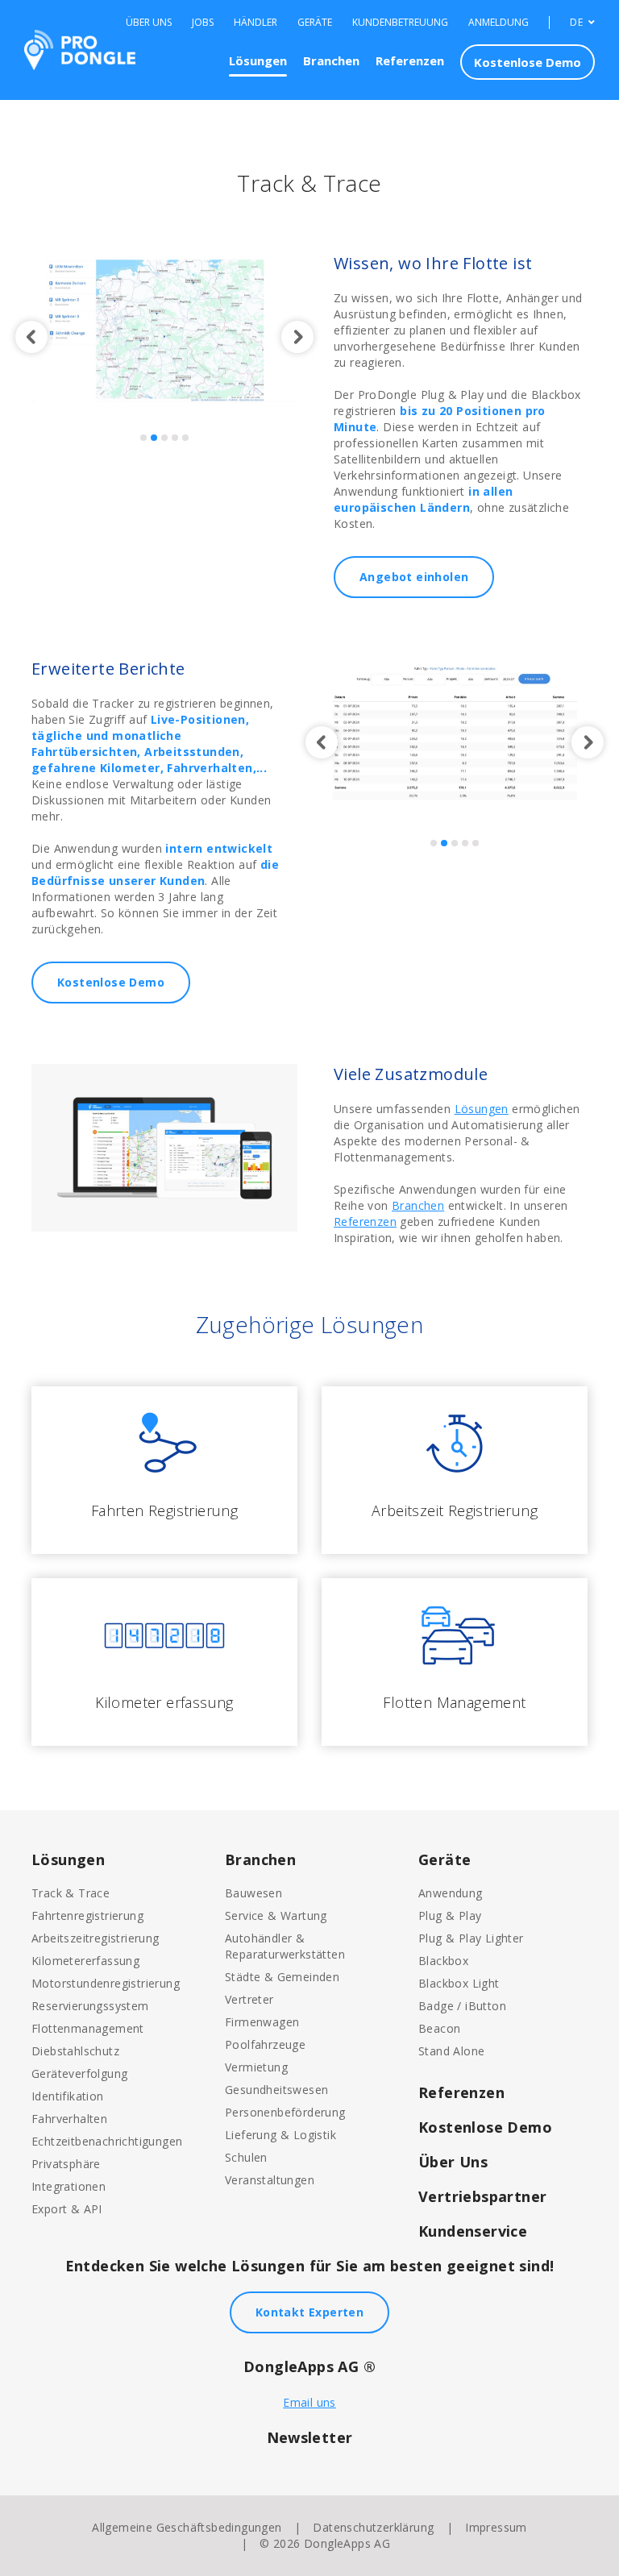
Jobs (203, 23)
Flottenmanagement (88, 2028)
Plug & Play (450, 1915)
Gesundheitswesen (276, 2090)
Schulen (246, 2157)
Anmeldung (499, 23)
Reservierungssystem (90, 2006)
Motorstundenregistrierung (106, 1983)
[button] (31, 337)
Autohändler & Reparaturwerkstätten (285, 1946)
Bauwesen (253, 1893)
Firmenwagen (262, 2022)
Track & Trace (71, 1893)
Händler (255, 23)
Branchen (331, 60)
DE (577, 23)
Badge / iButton (462, 2006)
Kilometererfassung (85, 1961)
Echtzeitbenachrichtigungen (107, 2141)
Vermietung (256, 2067)
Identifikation (68, 2096)
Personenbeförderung (285, 2112)
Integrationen (69, 2186)
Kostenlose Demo (528, 62)
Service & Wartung (276, 1915)
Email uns (309, 2402)
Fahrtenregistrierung (87, 1915)
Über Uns (149, 23)
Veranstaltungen (270, 2180)
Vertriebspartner (482, 2196)
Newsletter (310, 2437)
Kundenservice (473, 2231)
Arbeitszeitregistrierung (96, 1938)
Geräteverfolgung (79, 2073)
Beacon (439, 2028)
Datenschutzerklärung (373, 2527)
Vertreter (249, 1999)
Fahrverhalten (69, 2119)
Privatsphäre (66, 2164)
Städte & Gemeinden (282, 1977)
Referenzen (410, 60)
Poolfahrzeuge (265, 2044)
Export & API (67, 2209)
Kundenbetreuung (400, 23)
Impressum (496, 2527)
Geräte (315, 23)
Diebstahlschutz (75, 2051)
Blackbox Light (459, 1983)
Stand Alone (451, 2051)
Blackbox (443, 1961)
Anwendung (451, 1893)
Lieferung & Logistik (280, 2135)
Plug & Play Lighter (471, 1938)
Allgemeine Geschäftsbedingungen (187, 2527)
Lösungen (258, 60)
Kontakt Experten (309, 2312)
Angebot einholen (414, 577)
